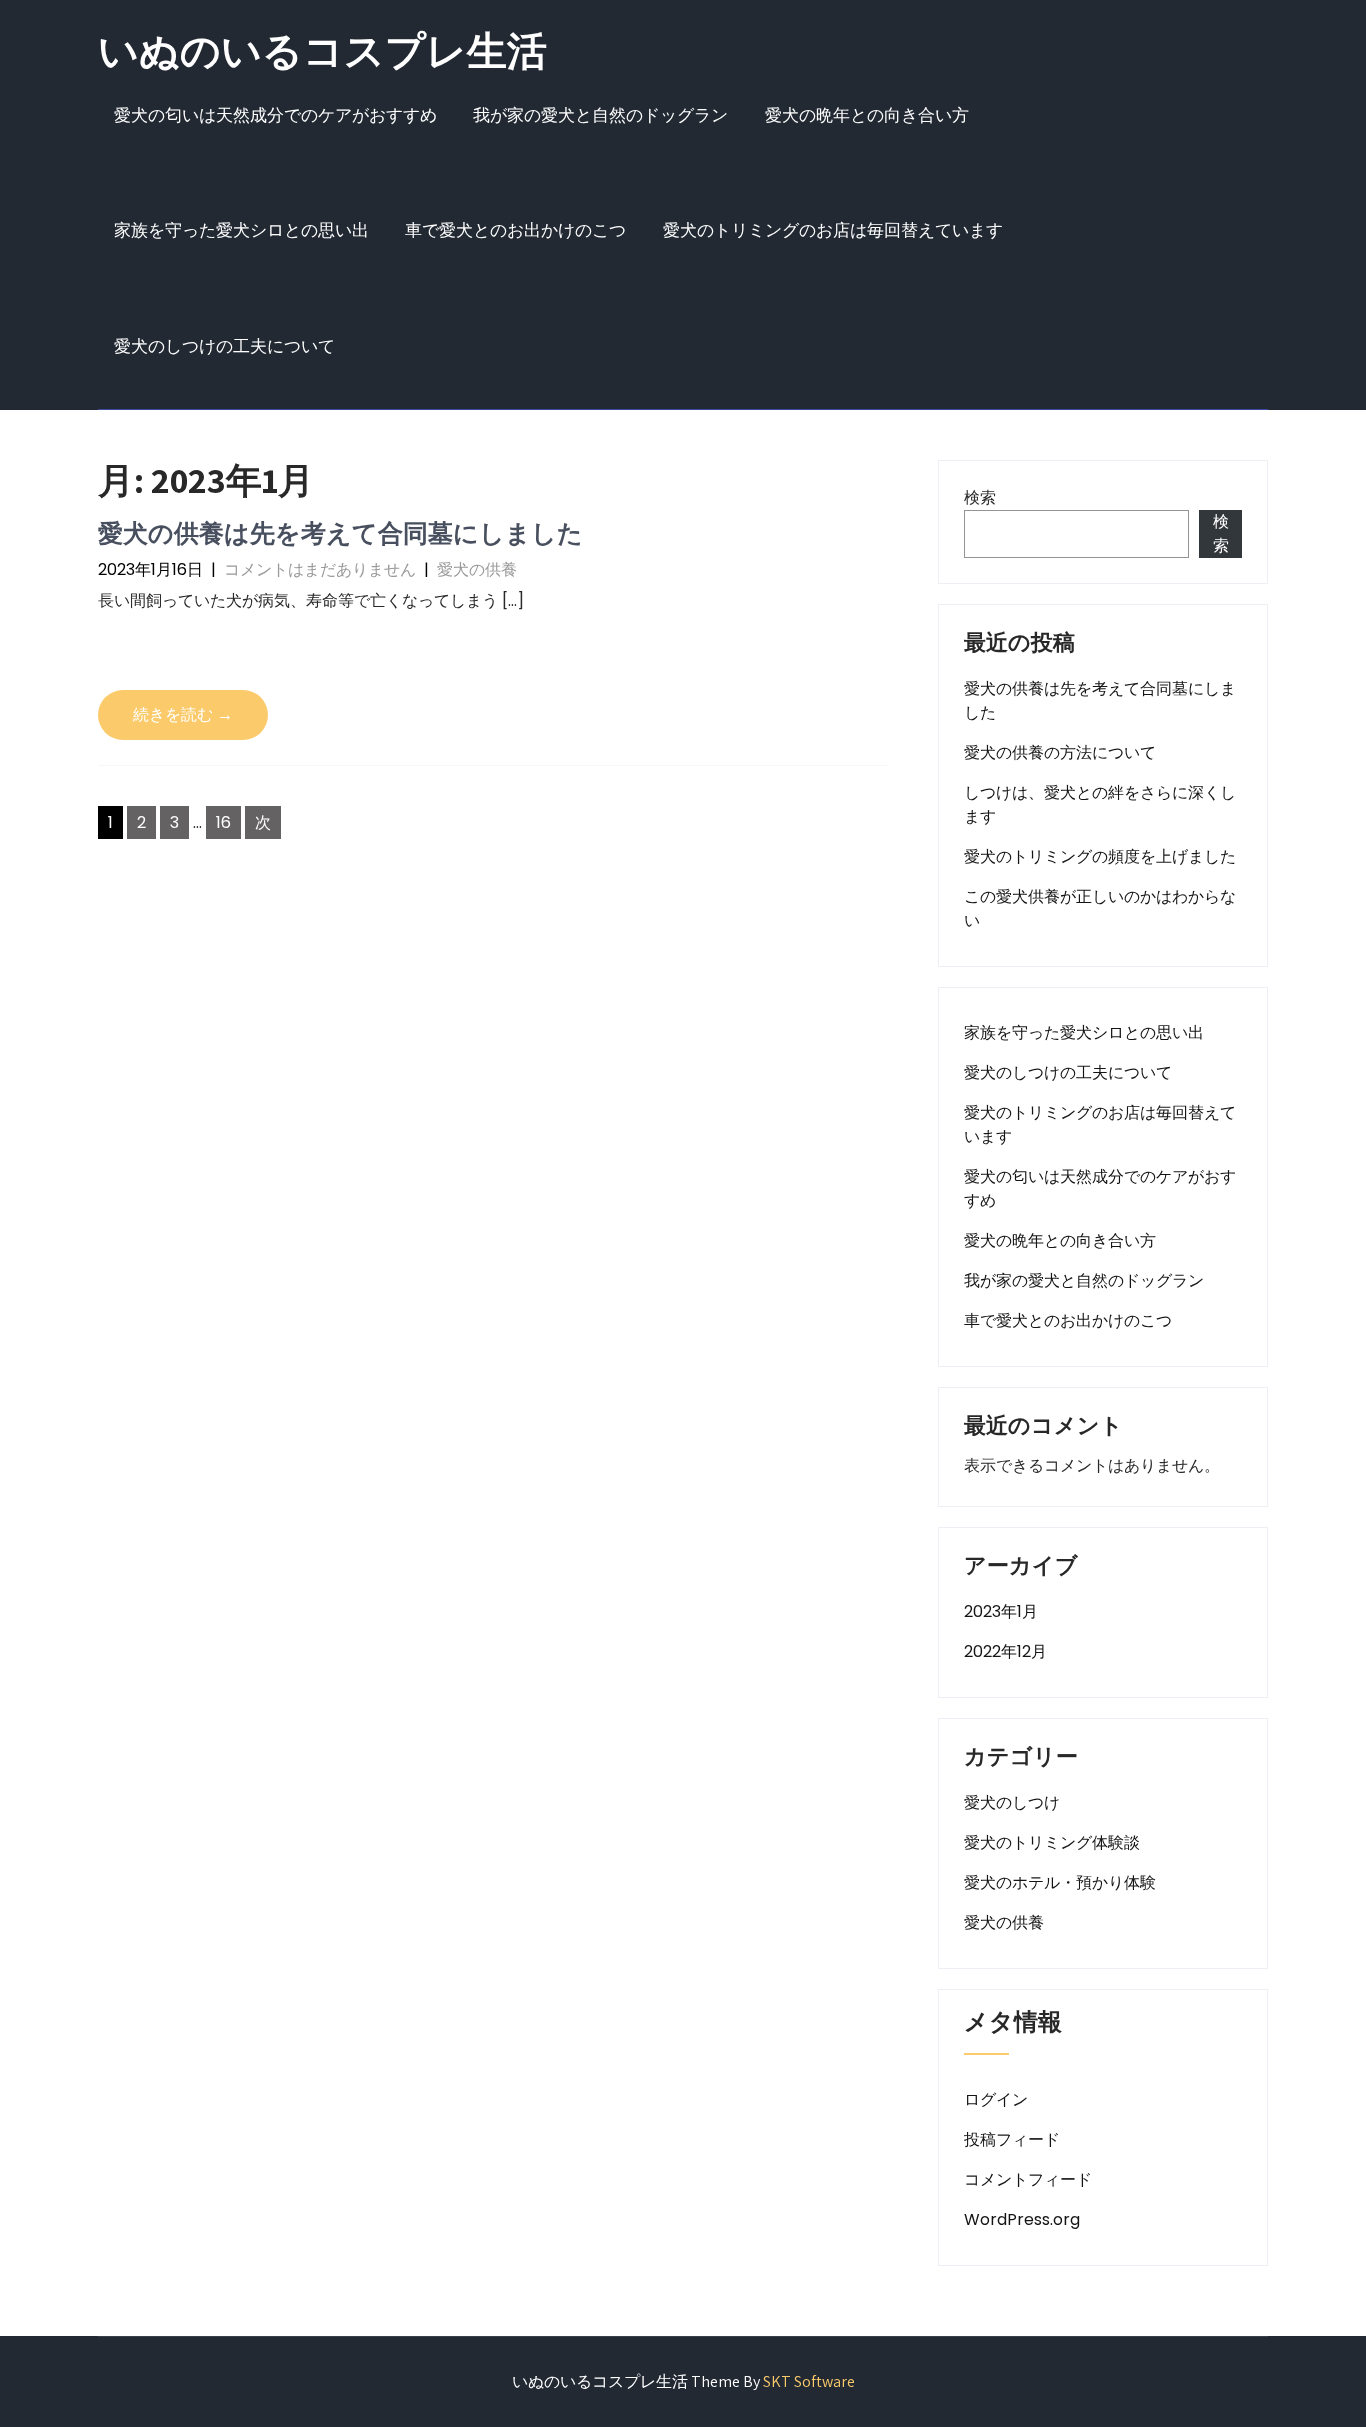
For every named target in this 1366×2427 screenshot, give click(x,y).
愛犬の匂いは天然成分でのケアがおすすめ (275, 115)
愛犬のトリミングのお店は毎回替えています (833, 230)
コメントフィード (1028, 2179)
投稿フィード (1012, 2139)
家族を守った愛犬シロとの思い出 (241, 230)
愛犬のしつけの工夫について (224, 346)
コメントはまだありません (320, 569)
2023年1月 (1001, 1611)
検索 (980, 497)
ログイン (996, 2099)
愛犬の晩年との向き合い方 (867, 115)
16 (223, 822)
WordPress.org (1022, 2219)
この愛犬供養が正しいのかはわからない (1100, 908)
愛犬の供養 (477, 569)
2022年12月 (1005, 1651)
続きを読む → (183, 714)
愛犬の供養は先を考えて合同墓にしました (340, 532)
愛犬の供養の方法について (1060, 752)
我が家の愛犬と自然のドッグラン (600, 115)
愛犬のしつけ (1012, 1802)
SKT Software (809, 2381)
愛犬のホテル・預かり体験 (1060, 1882)
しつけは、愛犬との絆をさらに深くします (1100, 804)
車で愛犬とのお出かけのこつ (515, 230)
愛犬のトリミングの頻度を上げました (1100, 856)
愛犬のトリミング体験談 (1052, 1842)
